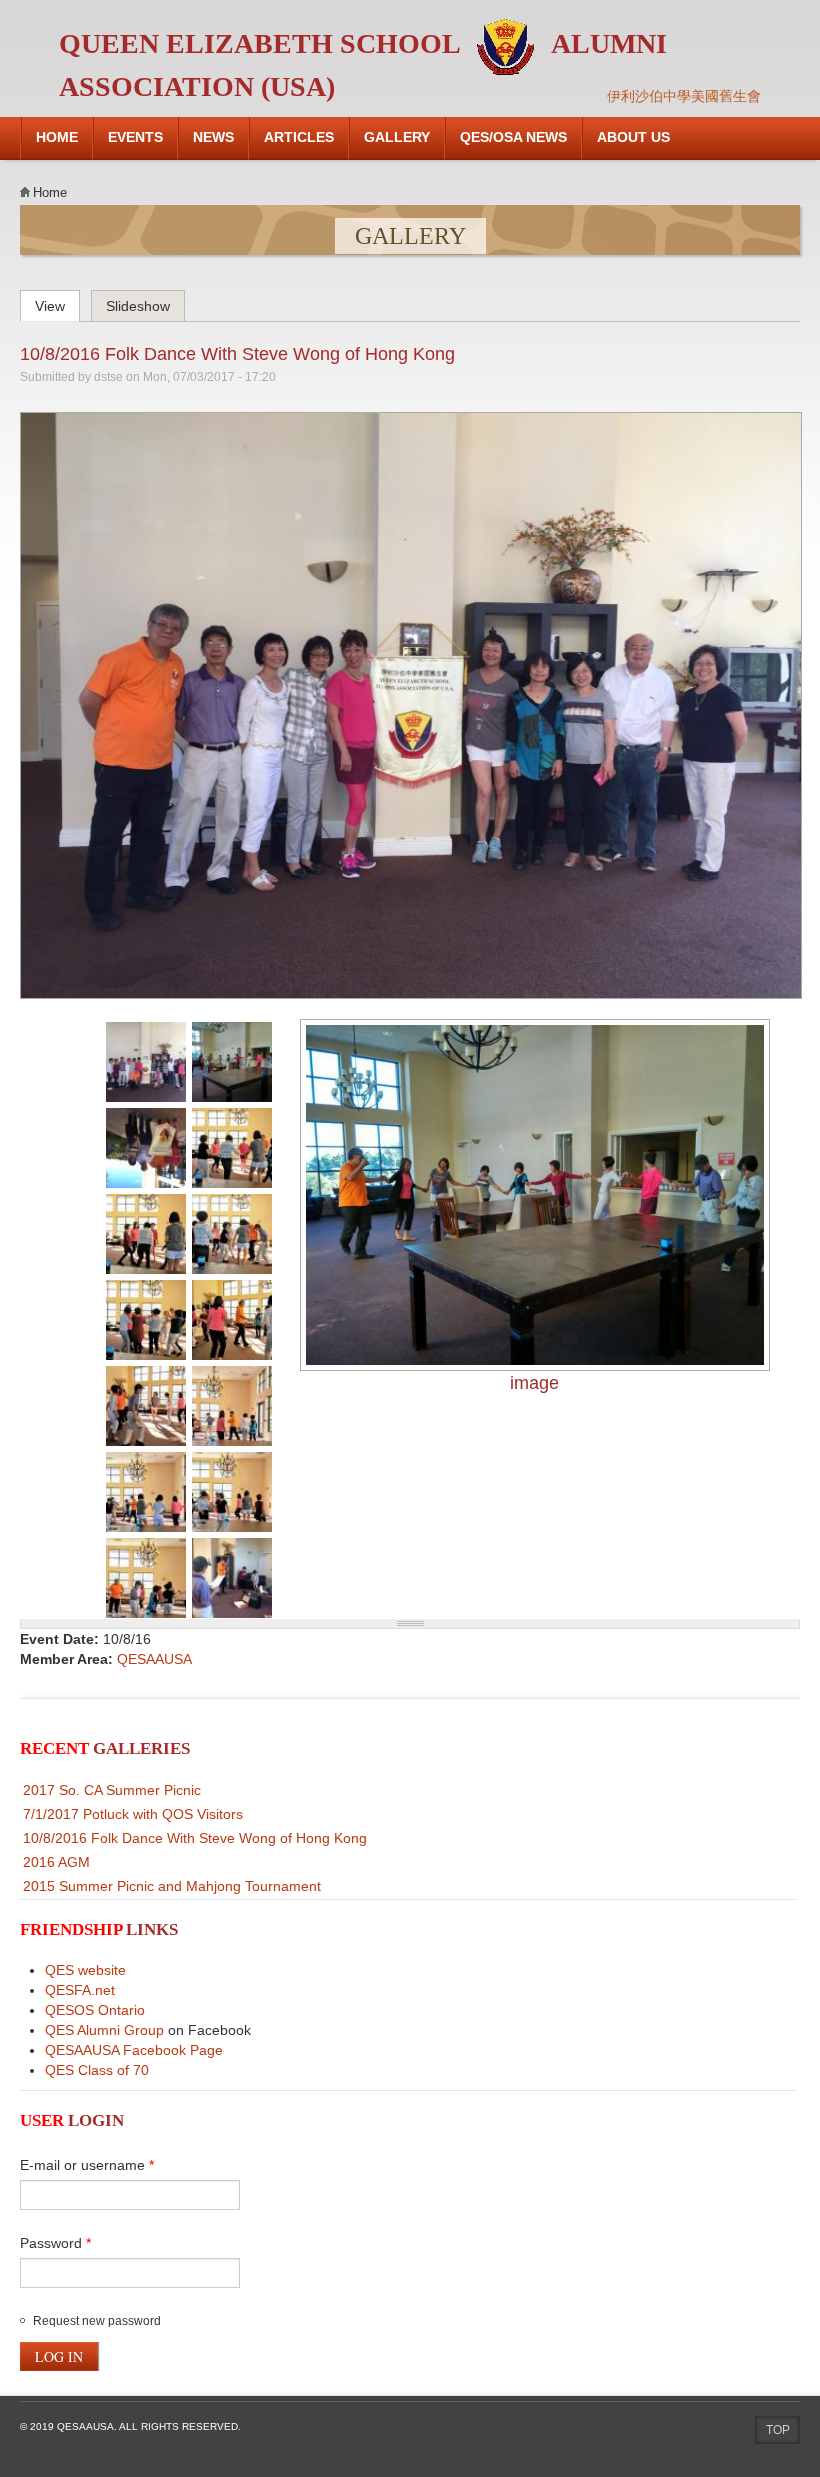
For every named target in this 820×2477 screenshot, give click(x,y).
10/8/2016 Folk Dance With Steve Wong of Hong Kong (237, 354)
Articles (299, 137)
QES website (85, 1970)
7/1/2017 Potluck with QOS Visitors (133, 1814)
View (57, 303)
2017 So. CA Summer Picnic (112, 1790)
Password (55, 2243)
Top (778, 2430)
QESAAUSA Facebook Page (134, 2050)
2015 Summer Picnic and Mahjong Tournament (172, 1886)
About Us (633, 137)
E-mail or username (87, 2165)
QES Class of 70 (97, 2070)
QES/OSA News (513, 137)
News (213, 137)
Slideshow (138, 306)
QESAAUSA (154, 1659)
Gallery (397, 137)
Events (135, 137)
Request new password (97, 2321)
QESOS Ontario (95, 2010)
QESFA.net (80, 1990)
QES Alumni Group (104, 2030)
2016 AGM (56, 1862)
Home (57, 137)
